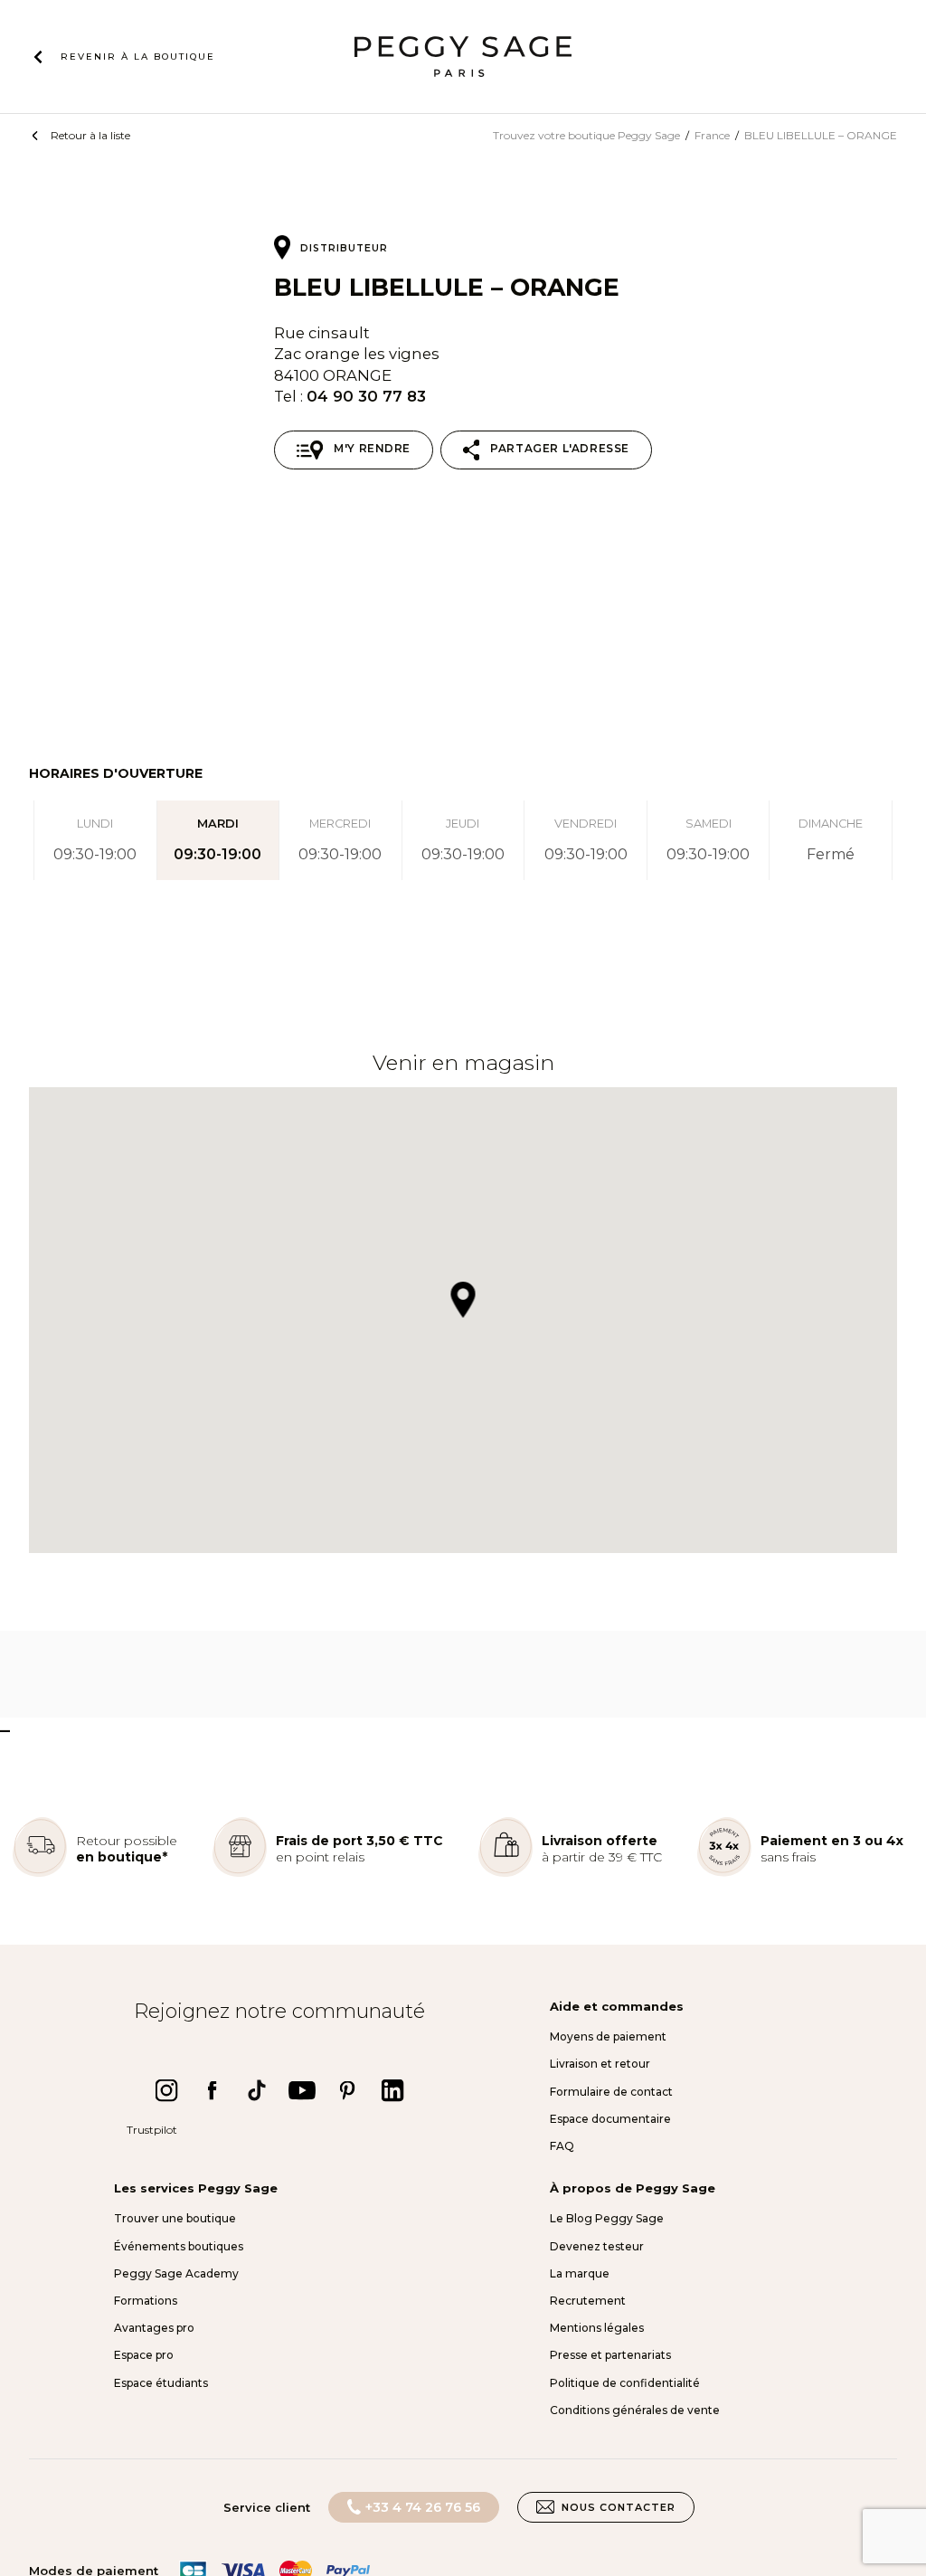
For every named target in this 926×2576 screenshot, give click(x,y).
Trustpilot (152, 2130)
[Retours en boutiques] (40, 1873)
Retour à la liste (90, 135)
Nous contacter (619, 2507)
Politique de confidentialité (625, 2383)
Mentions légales (597, 2328)
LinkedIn (392, 2090)
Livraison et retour (600, 2064)
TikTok (257, 2090)
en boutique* (122, 1857)
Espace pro (144, 2355)
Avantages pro (154, 2328)
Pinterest (347, 2090)
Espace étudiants (161, 2383)
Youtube (302, 2090)
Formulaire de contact (611, 2092)
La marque (580, 2273)
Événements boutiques (179, 2246)
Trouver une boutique (175, 2218)
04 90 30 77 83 (366, 396)
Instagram (166, 2090)
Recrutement (588, 2301)
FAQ (562, 2146)
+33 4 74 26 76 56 (423, 2507)
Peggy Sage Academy (176, 2273)
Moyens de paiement (608, 2036)
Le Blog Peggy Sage (607, 2218)
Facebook (212, 2090)
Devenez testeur (597, 2246)
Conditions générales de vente (635, 2410)
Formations (146, 2301)
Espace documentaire (610, 2119)
